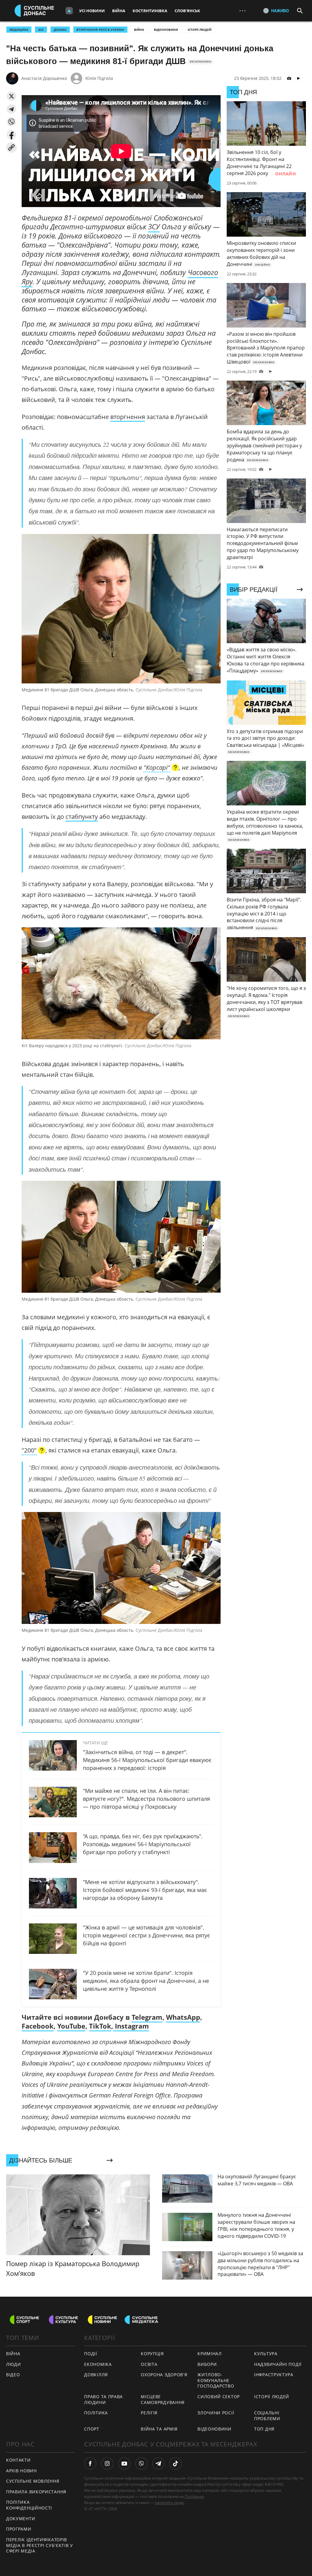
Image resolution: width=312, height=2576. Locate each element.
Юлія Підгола (99, 78)
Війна (119, 11)
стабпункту (82, 817)
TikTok (100, 2026)
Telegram (147, 2017)
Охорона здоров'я (164, 2375)
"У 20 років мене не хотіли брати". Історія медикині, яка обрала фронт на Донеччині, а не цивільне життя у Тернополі (146, 1981)
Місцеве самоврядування (163, 2399)
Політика (96, 2413)
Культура (266, 2354)
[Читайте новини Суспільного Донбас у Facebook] (90, 2463)
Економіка (98, 2364)
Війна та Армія (159, 2429)
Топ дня (264, 2429)
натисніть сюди (169, 2503)
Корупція (152, 2354)
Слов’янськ (187, 11)
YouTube (71, 2026)
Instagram (131, 2026)
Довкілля (96, 2375)
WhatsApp (183, 2017)
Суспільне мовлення (33, 2481)
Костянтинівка (150, 11)
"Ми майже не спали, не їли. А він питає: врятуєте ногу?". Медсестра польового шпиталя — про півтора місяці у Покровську (146, 1799)
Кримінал (210, 2354)
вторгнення (128, 417)
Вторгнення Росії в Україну (100, 30)
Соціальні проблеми (267, 2416)
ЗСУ (41, 30)
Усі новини (92, 11)
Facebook (38, 2026)
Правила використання (36, 2492)
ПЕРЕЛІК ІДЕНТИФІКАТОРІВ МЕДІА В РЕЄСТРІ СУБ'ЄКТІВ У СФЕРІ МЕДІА (40, 2545)
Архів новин (21, 2471)
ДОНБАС (60, 30)
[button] (11, 96)
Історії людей (200, 30)
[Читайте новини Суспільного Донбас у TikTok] (175, 2463)
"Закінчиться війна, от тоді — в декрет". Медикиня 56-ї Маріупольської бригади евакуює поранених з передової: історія (147, 1760)
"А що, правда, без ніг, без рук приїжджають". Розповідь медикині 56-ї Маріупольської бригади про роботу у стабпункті (143, 1844)
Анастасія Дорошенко (44, 78)
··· (243, 11)
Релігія (149, 2413)
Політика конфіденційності (29, 2505)
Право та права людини (103, 2399)
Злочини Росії (216, 2413)
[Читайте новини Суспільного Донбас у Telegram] (158, 2463)
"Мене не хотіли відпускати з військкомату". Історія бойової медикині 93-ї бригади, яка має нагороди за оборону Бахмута (145, 1890)
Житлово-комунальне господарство (216, 2380)
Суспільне (194, 2496)
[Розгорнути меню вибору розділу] (69, 11)
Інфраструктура (274, 2375)
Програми (19, 2529)
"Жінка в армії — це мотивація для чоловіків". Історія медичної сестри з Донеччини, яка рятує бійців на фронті (146, 1935)
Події (91, 2354)
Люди (14, 2364)
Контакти (18, 2460)
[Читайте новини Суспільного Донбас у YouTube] (124, 2463)
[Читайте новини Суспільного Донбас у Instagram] (107, 2463)
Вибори (207, 2364)
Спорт (92, 2429)
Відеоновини (166, 30)
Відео (13, 2375)
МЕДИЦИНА (19, 30)
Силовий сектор (219, 2397)
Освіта (149, 2364)
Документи (21, 2519)
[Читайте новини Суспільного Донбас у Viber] (141, 2463)
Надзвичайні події (278, 2364)
